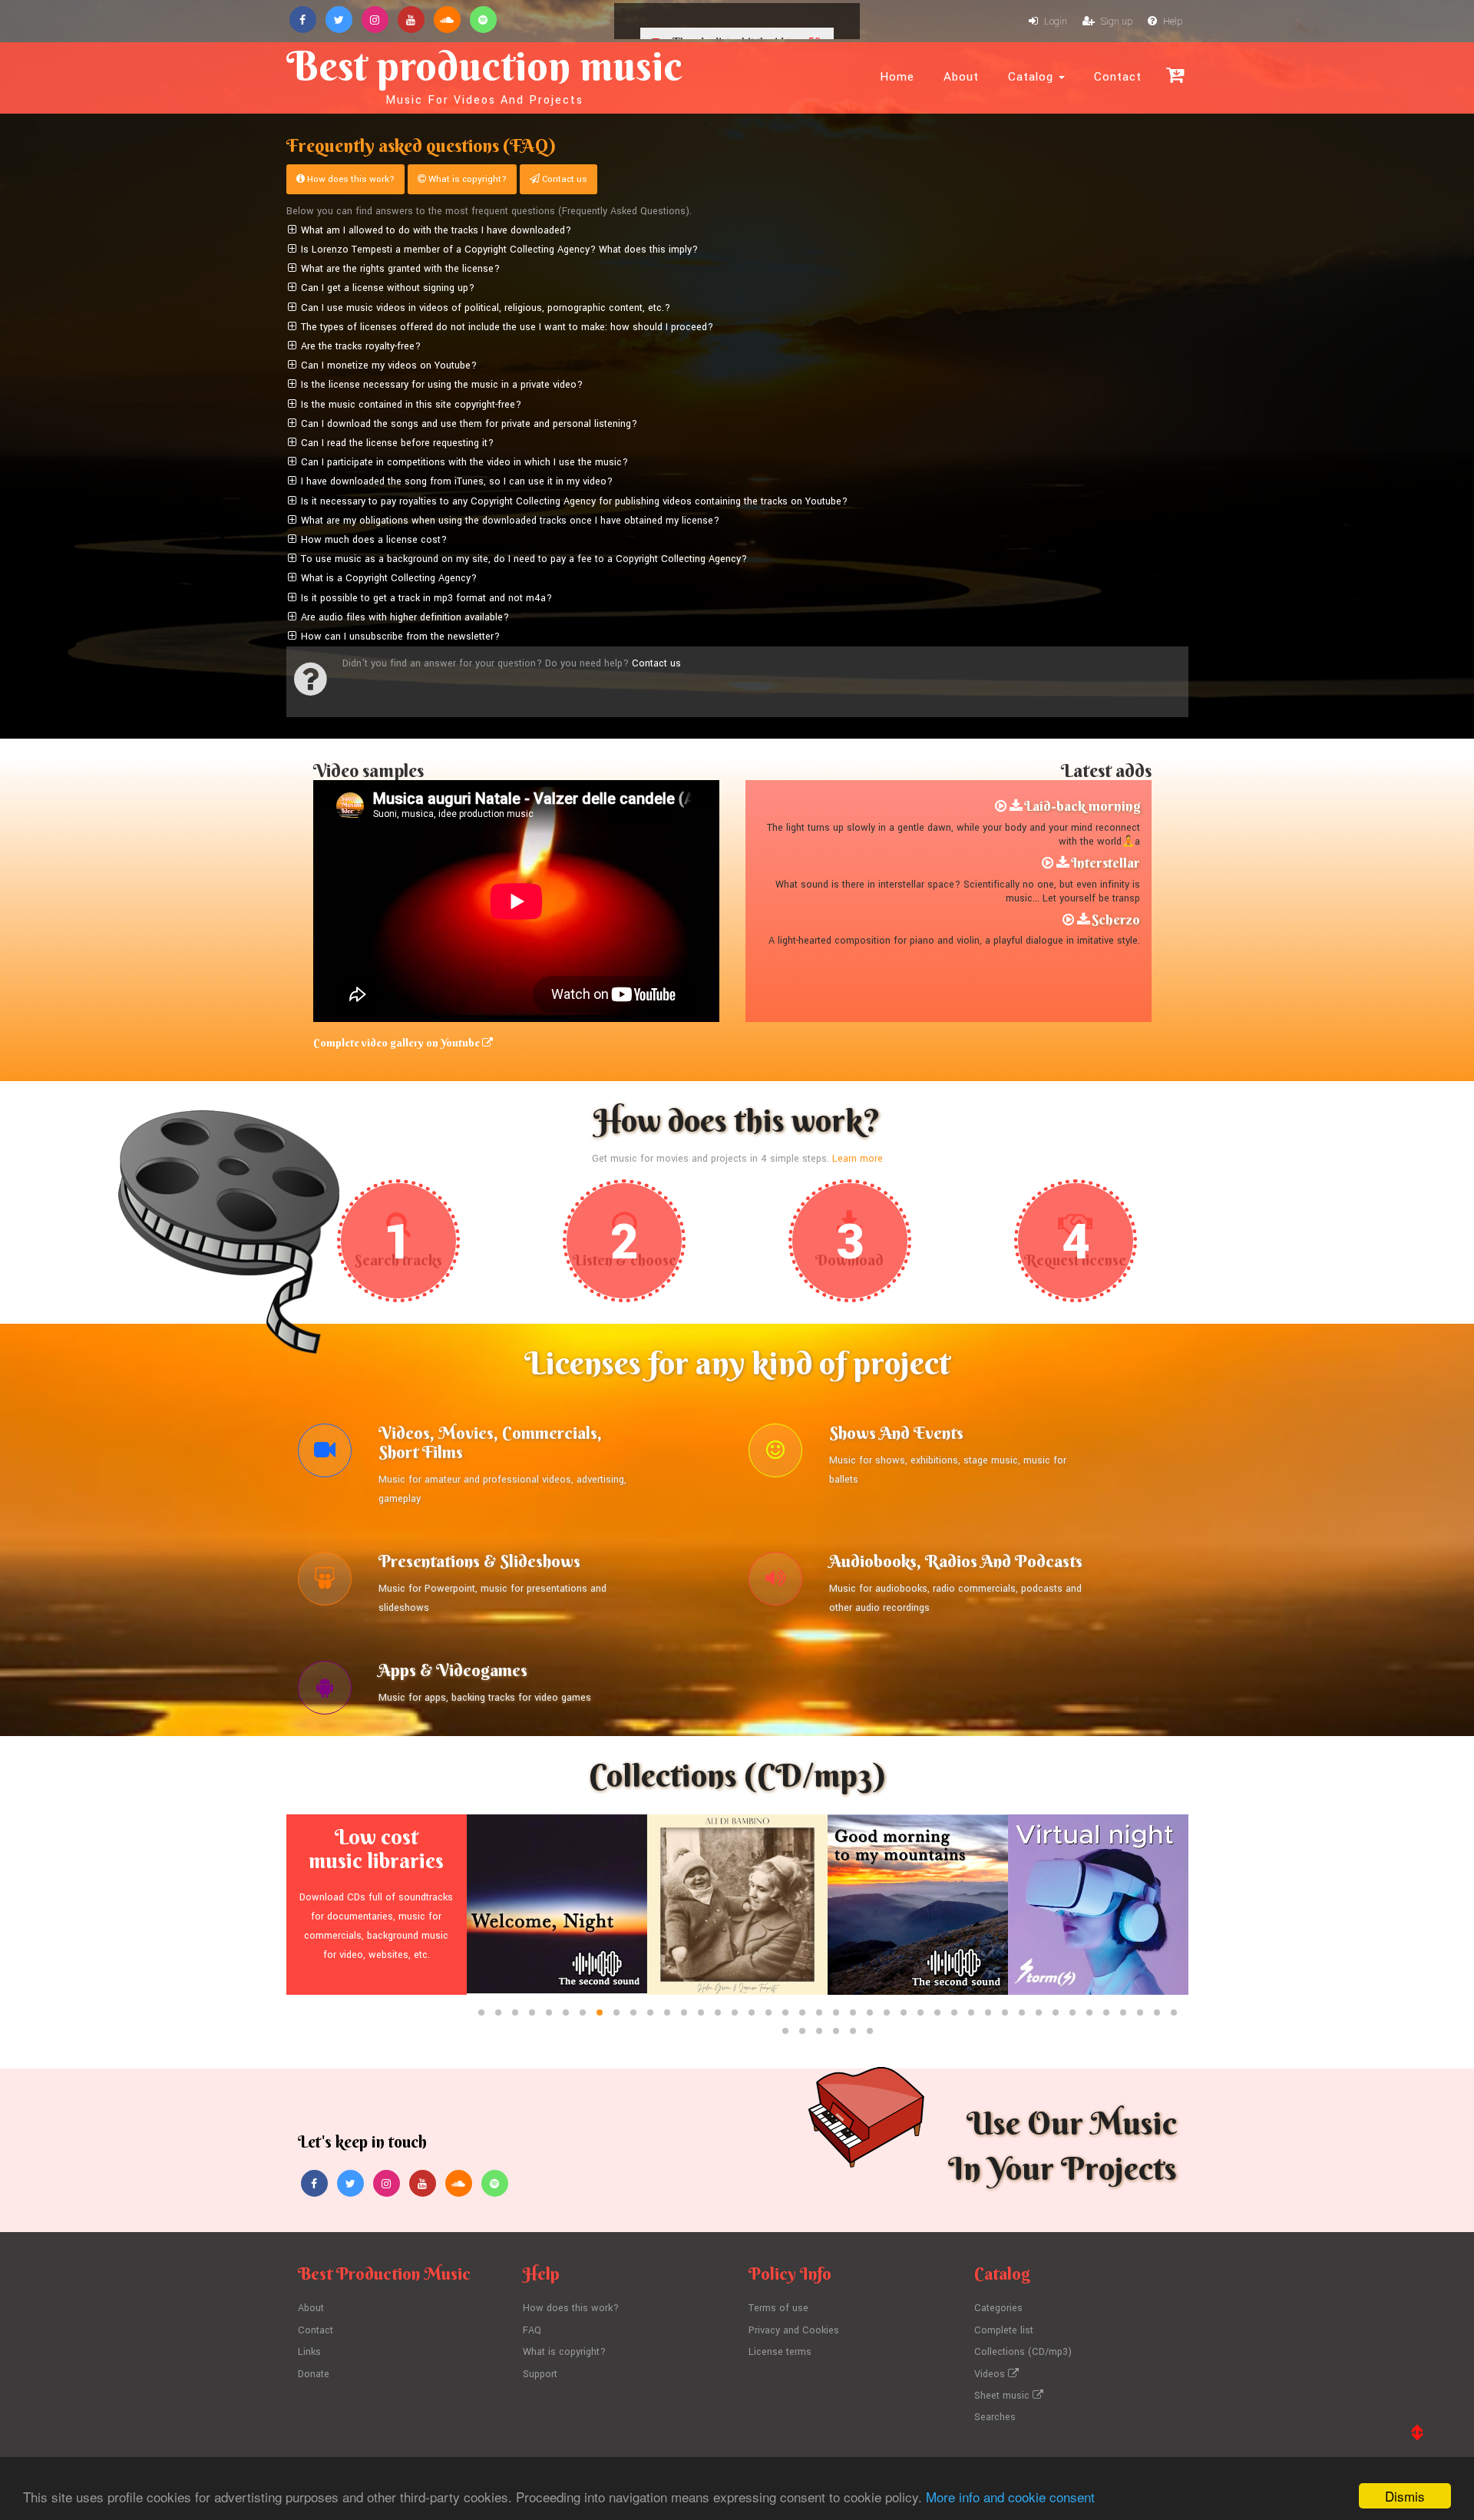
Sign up (1115, 21)
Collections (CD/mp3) (1023, 2352)
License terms (780, 2352)
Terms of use (778, 2308)
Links (309, 2352)
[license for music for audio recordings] (775, 1582)
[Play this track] (1001, 806)
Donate (314, 2374)
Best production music (484, 74)
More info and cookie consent (1010, 2497)
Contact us (563, 179)
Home (897, 77)
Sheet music (1003, 2396)
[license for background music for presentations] (325, 1582)
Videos (991, 2374)
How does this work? (350, 179)
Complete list (1004, 2330)
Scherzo (1116, 919)
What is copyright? (466, 179)
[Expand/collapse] (292, 231)
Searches (995, 2417)
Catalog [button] (1033, 77)
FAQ (532, 2330)
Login (1054, 21)
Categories (998, 2308)
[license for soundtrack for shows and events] (775, 1454)
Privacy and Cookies (794, 2330)
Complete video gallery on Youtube (398, 1043)
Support (540, 2374)
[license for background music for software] (325, 1692)
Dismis (1405, 2496)
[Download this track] (1016, 806)
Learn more (858, 1159)
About (961, 77)
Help (1172, 21)
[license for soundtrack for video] (325, 1454)
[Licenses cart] (1175, 75)
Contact (1118, 77)
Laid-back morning (1082, 806)
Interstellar (1105, 863)
